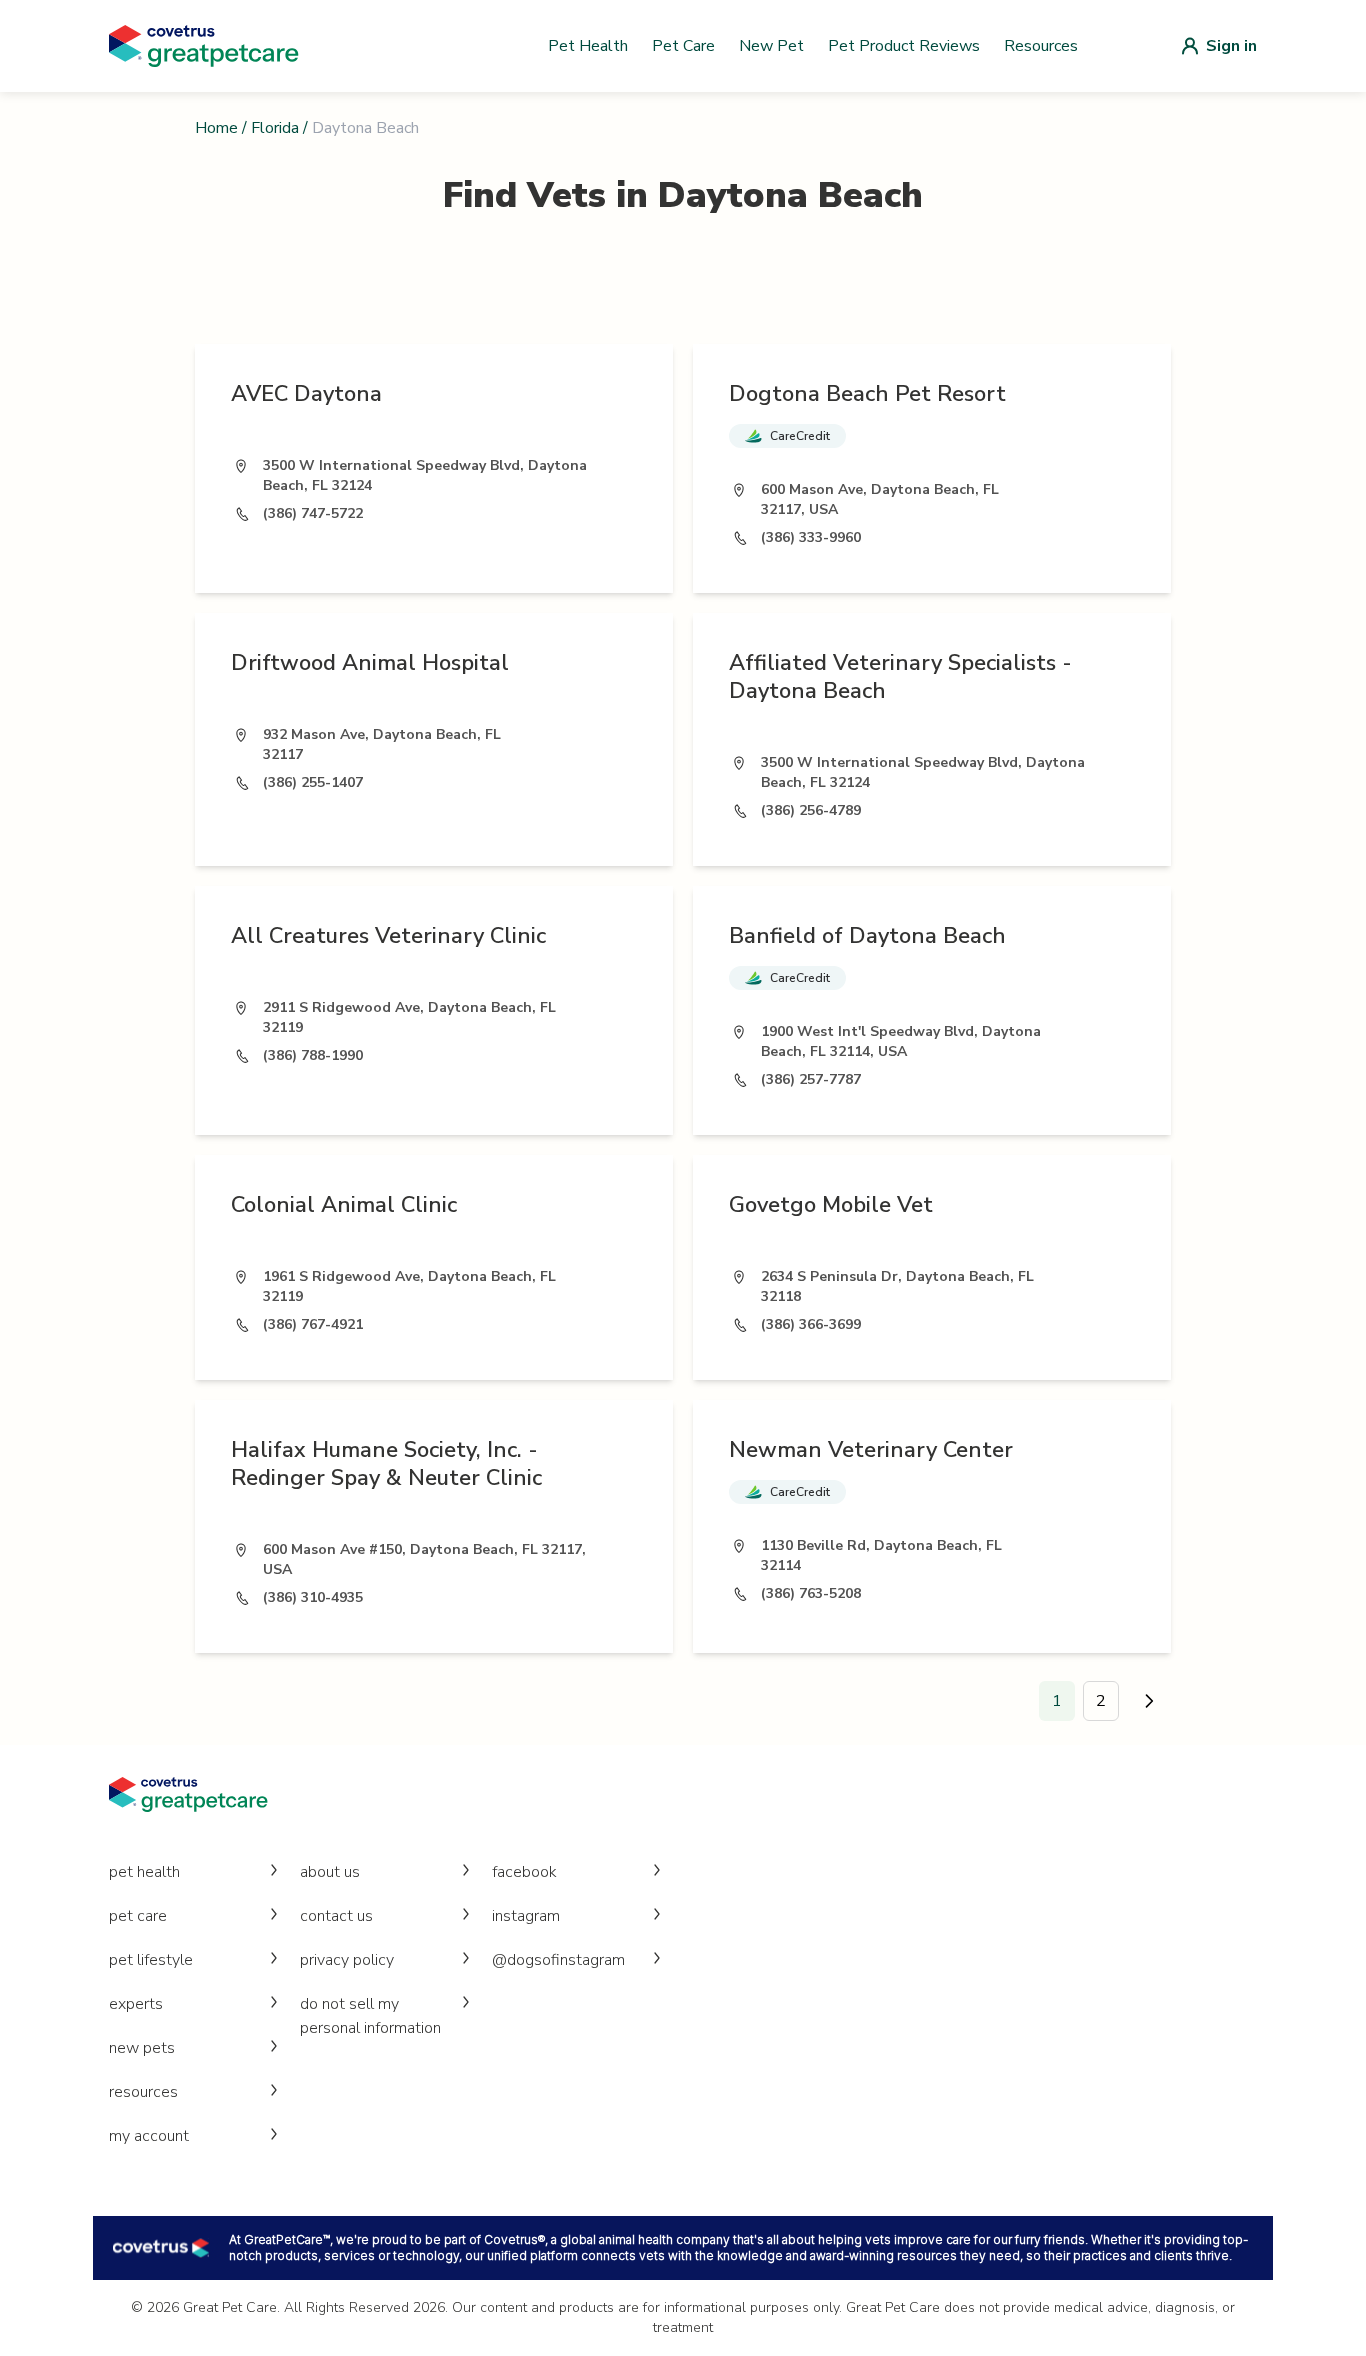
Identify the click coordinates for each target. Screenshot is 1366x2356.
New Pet (771, 46)
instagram (526, 1916)
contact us (336, 1916)
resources (143, 2092)
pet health (144, 1872)
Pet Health (588, 46)
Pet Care (683, 46)
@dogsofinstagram (558, 1960)
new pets (142, 2048)
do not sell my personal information (370, 2016)
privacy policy (347, 1960)
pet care (138, 1916)
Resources (1041, 46)
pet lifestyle (151, 1960)
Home (216, 128)
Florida (275, 128)
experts (136, 2004)
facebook (524, 1872)
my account (149, 2136)
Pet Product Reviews (904, 46)
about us (330, 1872)
